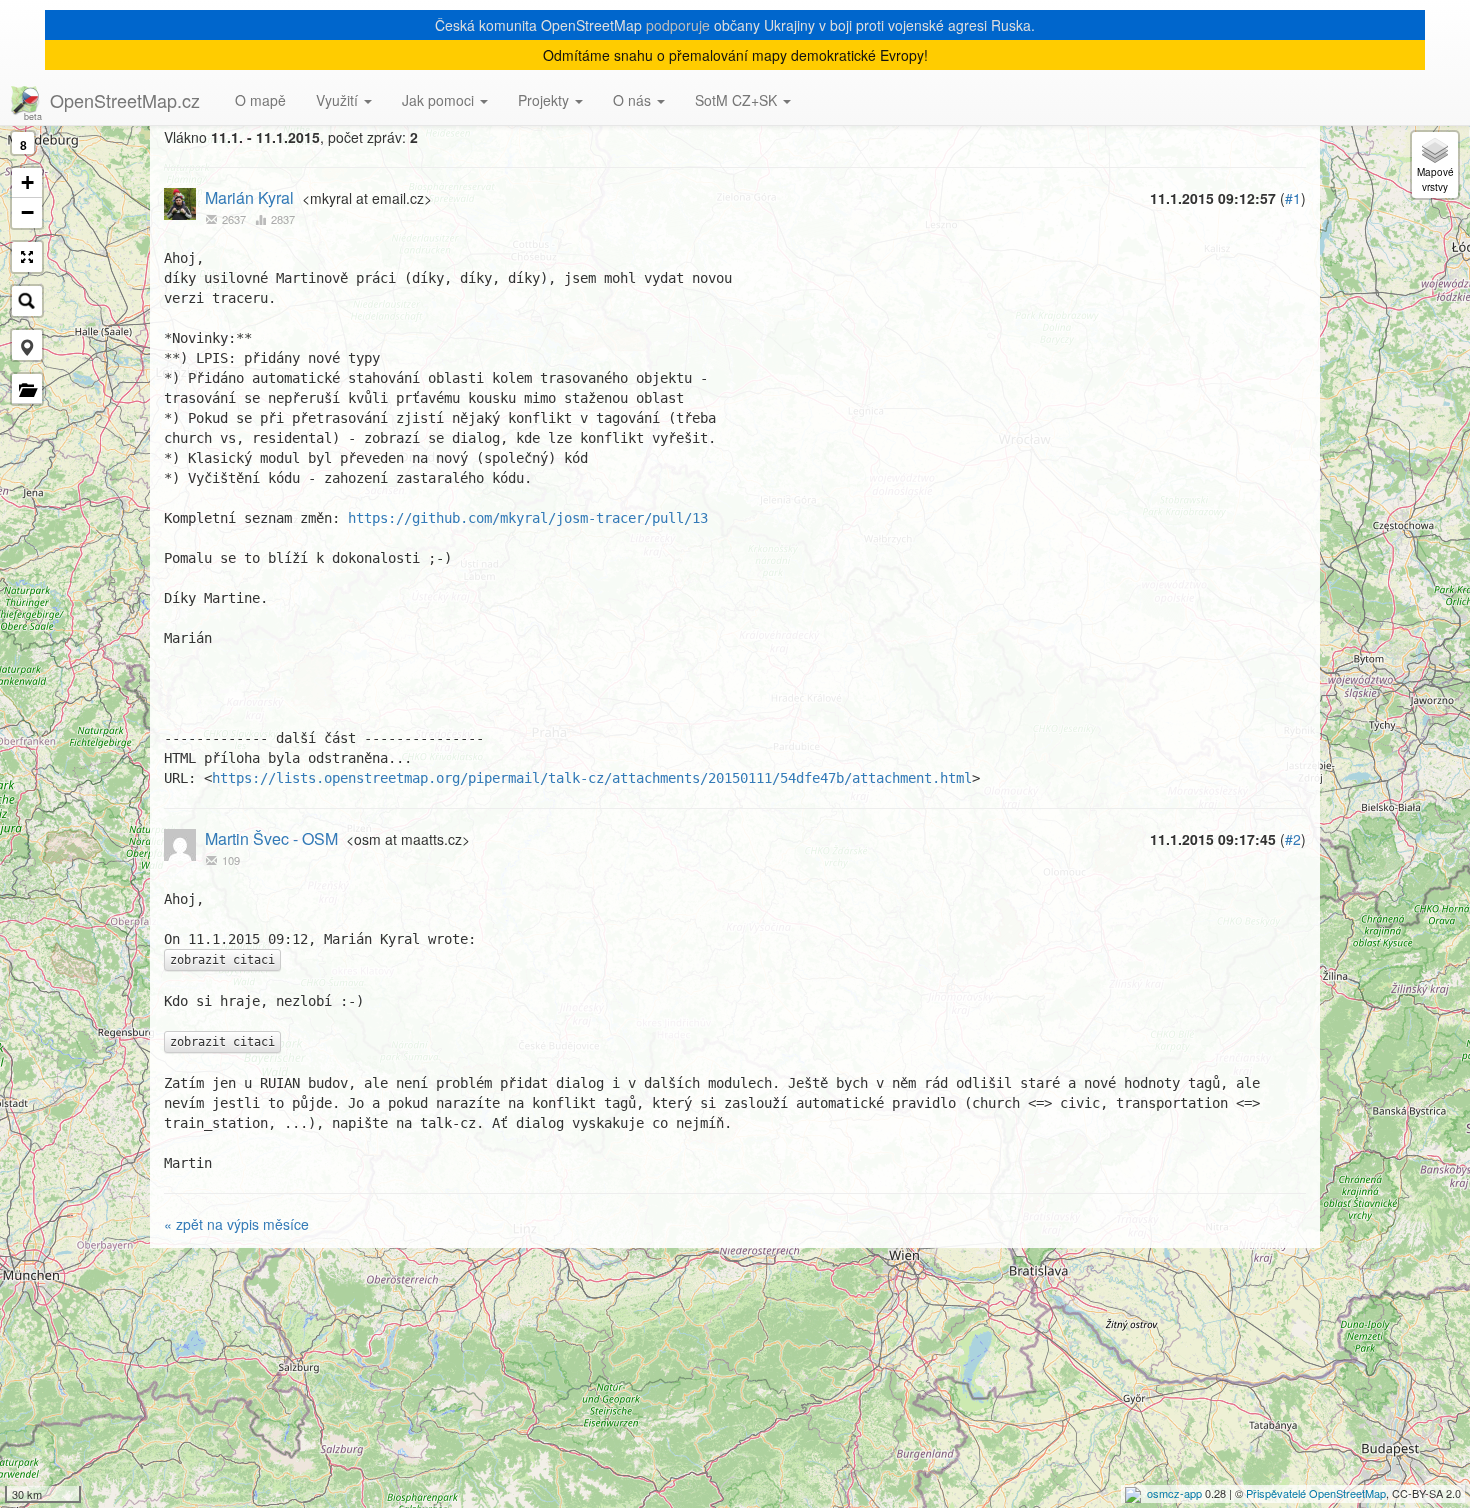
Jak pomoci (440, 100)
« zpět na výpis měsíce (236, 1224)
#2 (1293, 839)
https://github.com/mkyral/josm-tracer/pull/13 (528, 518)
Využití (339, 100)
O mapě (260, 100)
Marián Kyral (249, 197)
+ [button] (27, 182)
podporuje (678, 25)
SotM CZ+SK (738, 100)
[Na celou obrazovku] (27, 257)
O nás (634, 100)
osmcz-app (1174, 1493)
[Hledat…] (27, 301)
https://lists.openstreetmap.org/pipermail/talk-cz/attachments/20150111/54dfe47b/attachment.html (592, 778)
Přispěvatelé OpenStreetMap (1316, 1493)
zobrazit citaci (222, 960)
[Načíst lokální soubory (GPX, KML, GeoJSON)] (27, 389)
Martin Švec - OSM (271, 838)
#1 (1293, 198)
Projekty (545, 100)
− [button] (27, 212)
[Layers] (1435, 165)
